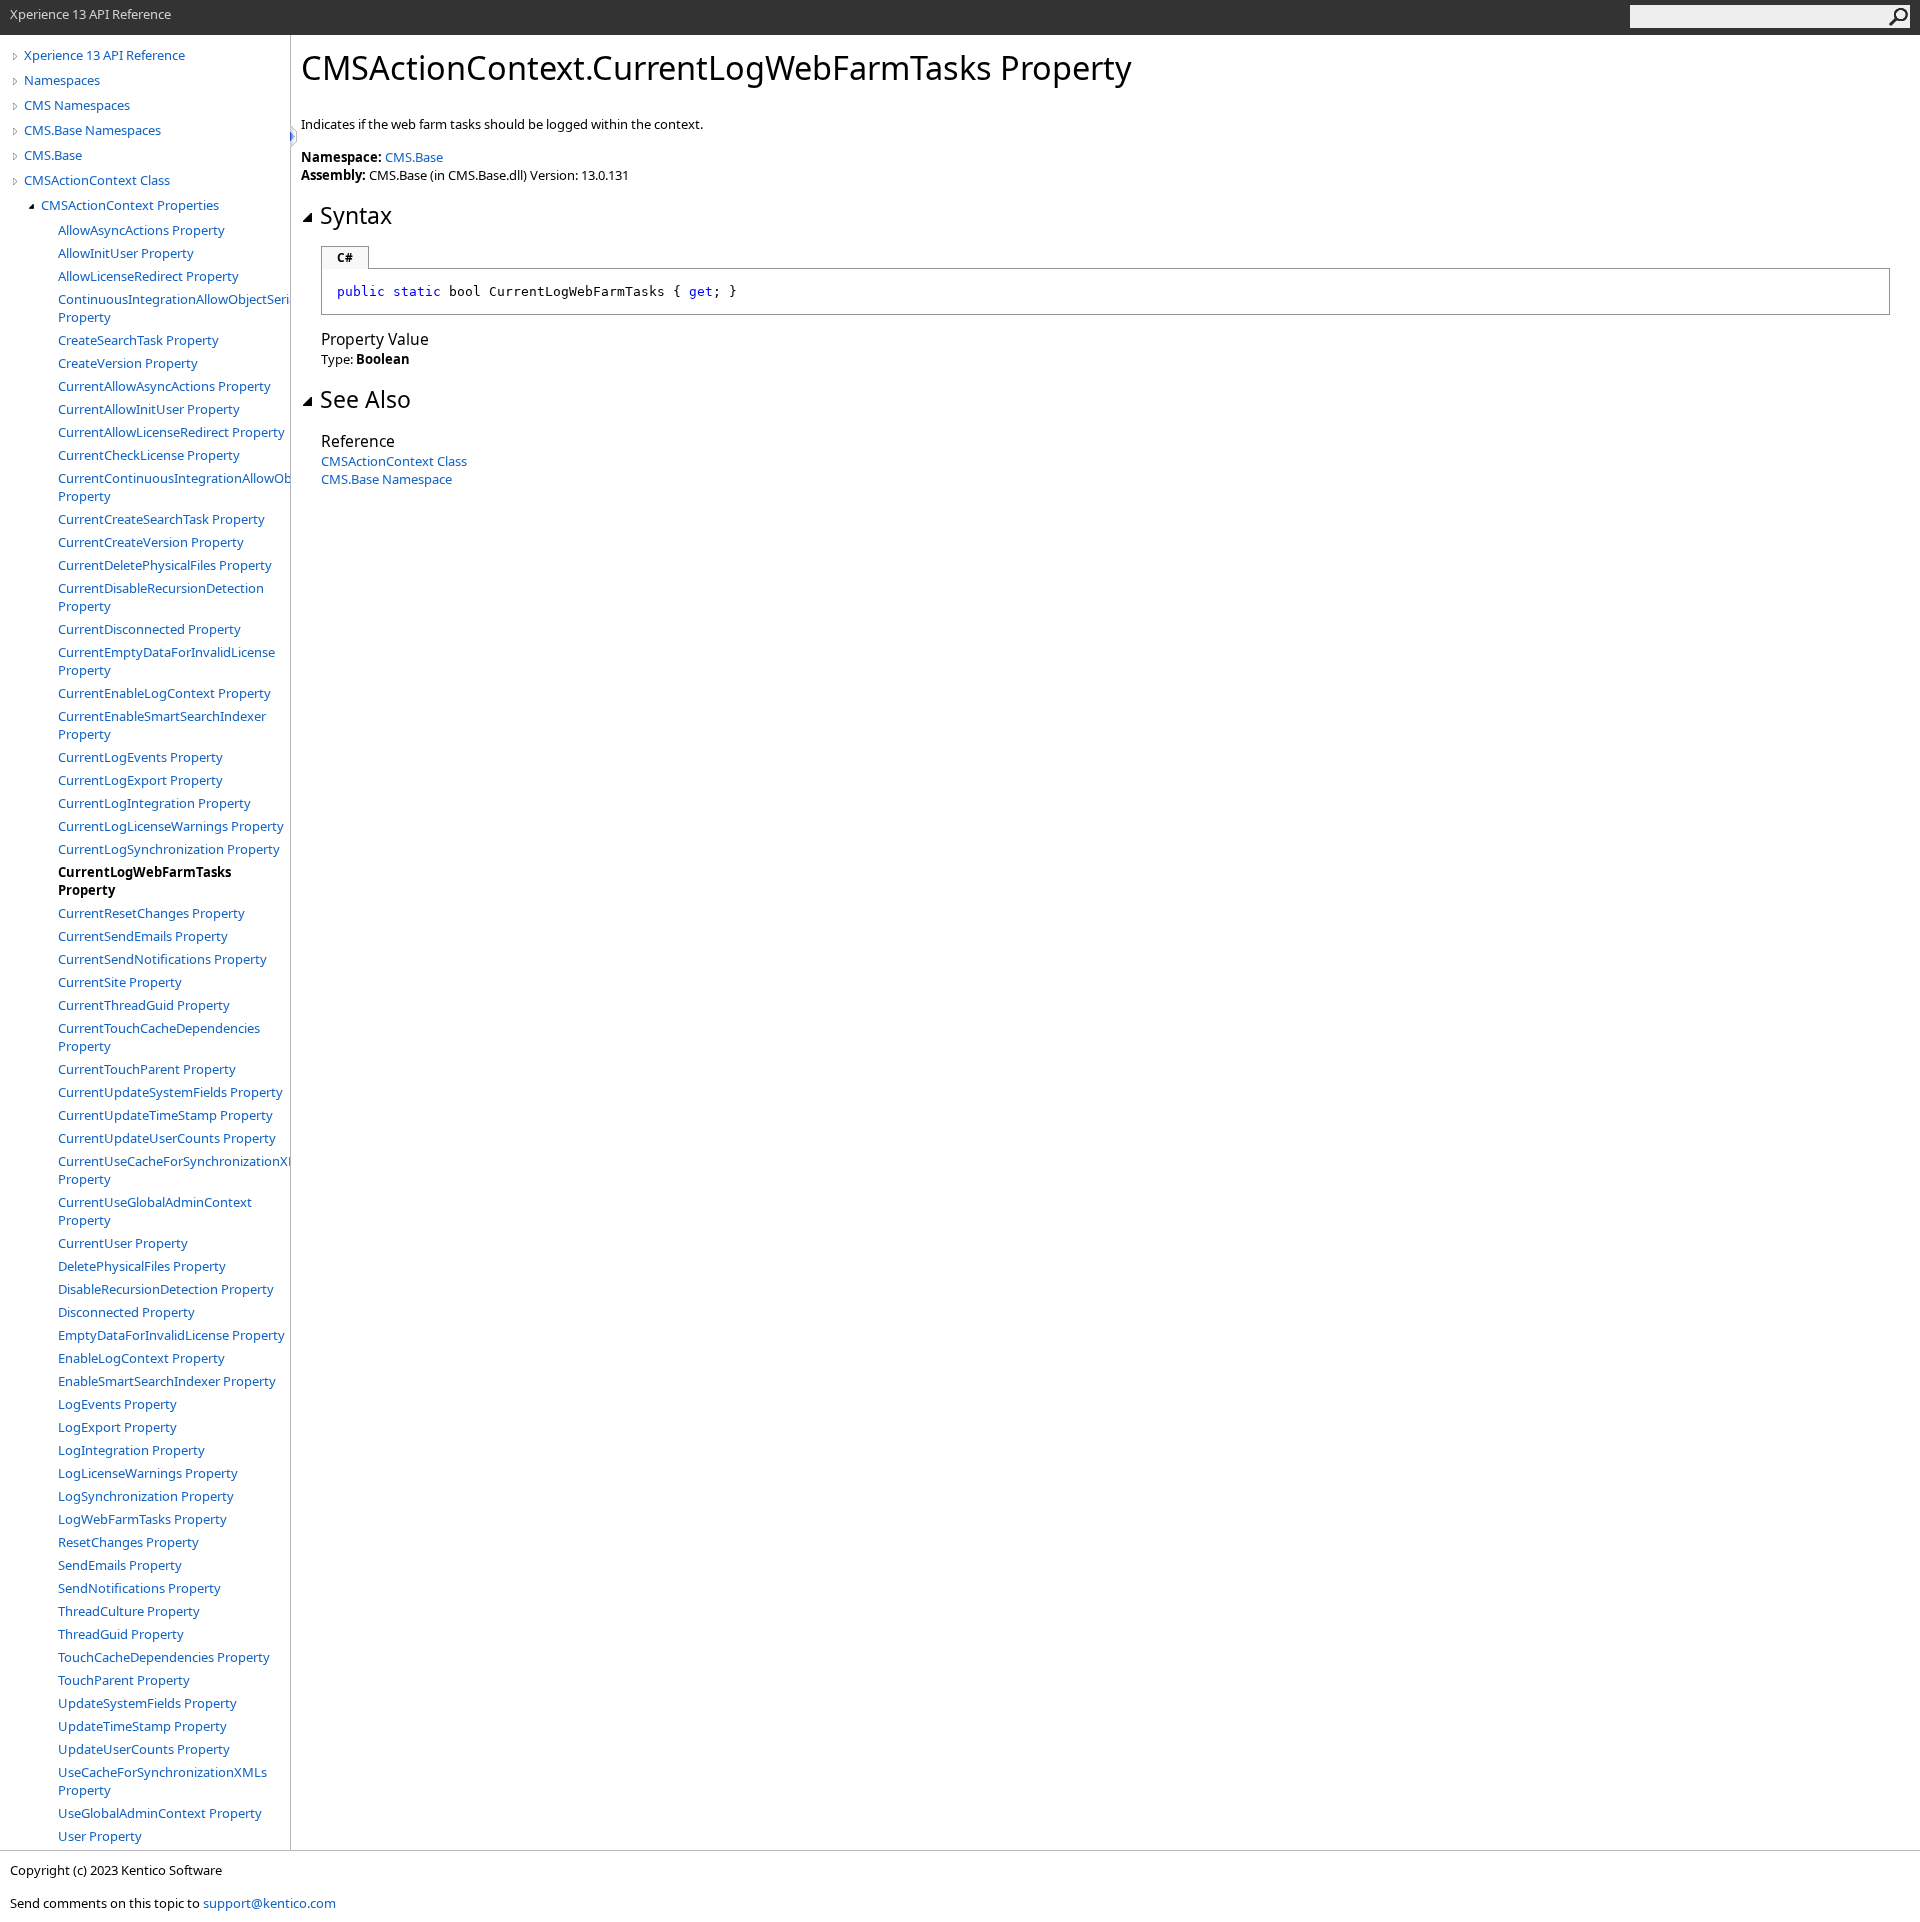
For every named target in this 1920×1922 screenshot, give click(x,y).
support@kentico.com (269, 1903)
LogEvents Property (117, 1404)
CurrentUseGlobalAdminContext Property (155, 1211)
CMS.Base (53, 155)
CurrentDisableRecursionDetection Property (161, 597)
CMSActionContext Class (97, 180)
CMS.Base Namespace (386, 479)
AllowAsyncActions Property (141, 230)
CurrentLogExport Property (140, 780)
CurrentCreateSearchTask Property (161, 519)
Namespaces (62, 80)
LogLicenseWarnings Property (148, 1473)
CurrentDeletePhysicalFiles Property (165, 565)
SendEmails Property (120, 1565)
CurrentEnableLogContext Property (164, 693)
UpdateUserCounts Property (144, 1749)
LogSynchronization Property (146, 1496)
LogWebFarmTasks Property (142, 1519)
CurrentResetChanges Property (151, 913)
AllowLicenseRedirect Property (148, 276)
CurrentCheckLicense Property (149, 455)
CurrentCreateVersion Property (151, 542)
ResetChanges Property (128, 1542)
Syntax (356, 215)
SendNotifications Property (139, 1588)
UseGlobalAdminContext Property (160, 1813)
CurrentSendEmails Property (143, 936)
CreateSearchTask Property (138, 340)
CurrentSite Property (120, 982)
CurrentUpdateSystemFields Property (170, 1092)
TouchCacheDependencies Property (164, 1657)
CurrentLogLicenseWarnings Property (171, 826)
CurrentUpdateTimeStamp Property (165, 1115)
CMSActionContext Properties (130, 205)
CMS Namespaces (77, 105)
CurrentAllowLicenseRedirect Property (171, 432)
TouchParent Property (124, 1680)
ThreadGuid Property (121, 1634)
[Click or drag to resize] (295, 136)
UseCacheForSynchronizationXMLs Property (162, 1781)
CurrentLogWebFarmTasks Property (144, 881)
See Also (365, 399)
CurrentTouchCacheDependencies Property (159, 1037)
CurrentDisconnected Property (149, 629)
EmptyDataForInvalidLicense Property (171, 1335)
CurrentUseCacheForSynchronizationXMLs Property (174, 1170)
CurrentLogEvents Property (140, 757)
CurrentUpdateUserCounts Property (167, 1138)
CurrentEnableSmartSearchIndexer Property (162, 725)
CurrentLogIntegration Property (154, 803)
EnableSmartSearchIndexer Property (167, 1381)
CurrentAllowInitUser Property (149, 409)
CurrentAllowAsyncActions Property (164, 386)
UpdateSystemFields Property (147, 1703)
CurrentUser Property (123, 1243)
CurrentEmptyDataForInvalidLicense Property (166, 661)
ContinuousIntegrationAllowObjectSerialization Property (174, 308)
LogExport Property (117, 1427)
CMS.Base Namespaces (92, 130)
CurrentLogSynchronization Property (169, 849)
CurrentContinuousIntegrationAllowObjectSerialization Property (174, 487)
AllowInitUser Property (126, 253)
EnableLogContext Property (141, 1358)
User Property (100, 1836)
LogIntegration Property (131, 1450)
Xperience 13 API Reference (104, 55)
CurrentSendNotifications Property (162, 959)
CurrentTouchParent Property (147, 1069)
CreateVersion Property (128, 363)
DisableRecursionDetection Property (166, 1289)
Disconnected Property (126, 1312)
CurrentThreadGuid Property (144, 1005)
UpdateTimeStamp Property (142, 1726)
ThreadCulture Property (129, 1611)
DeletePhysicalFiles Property (142, 1266)
